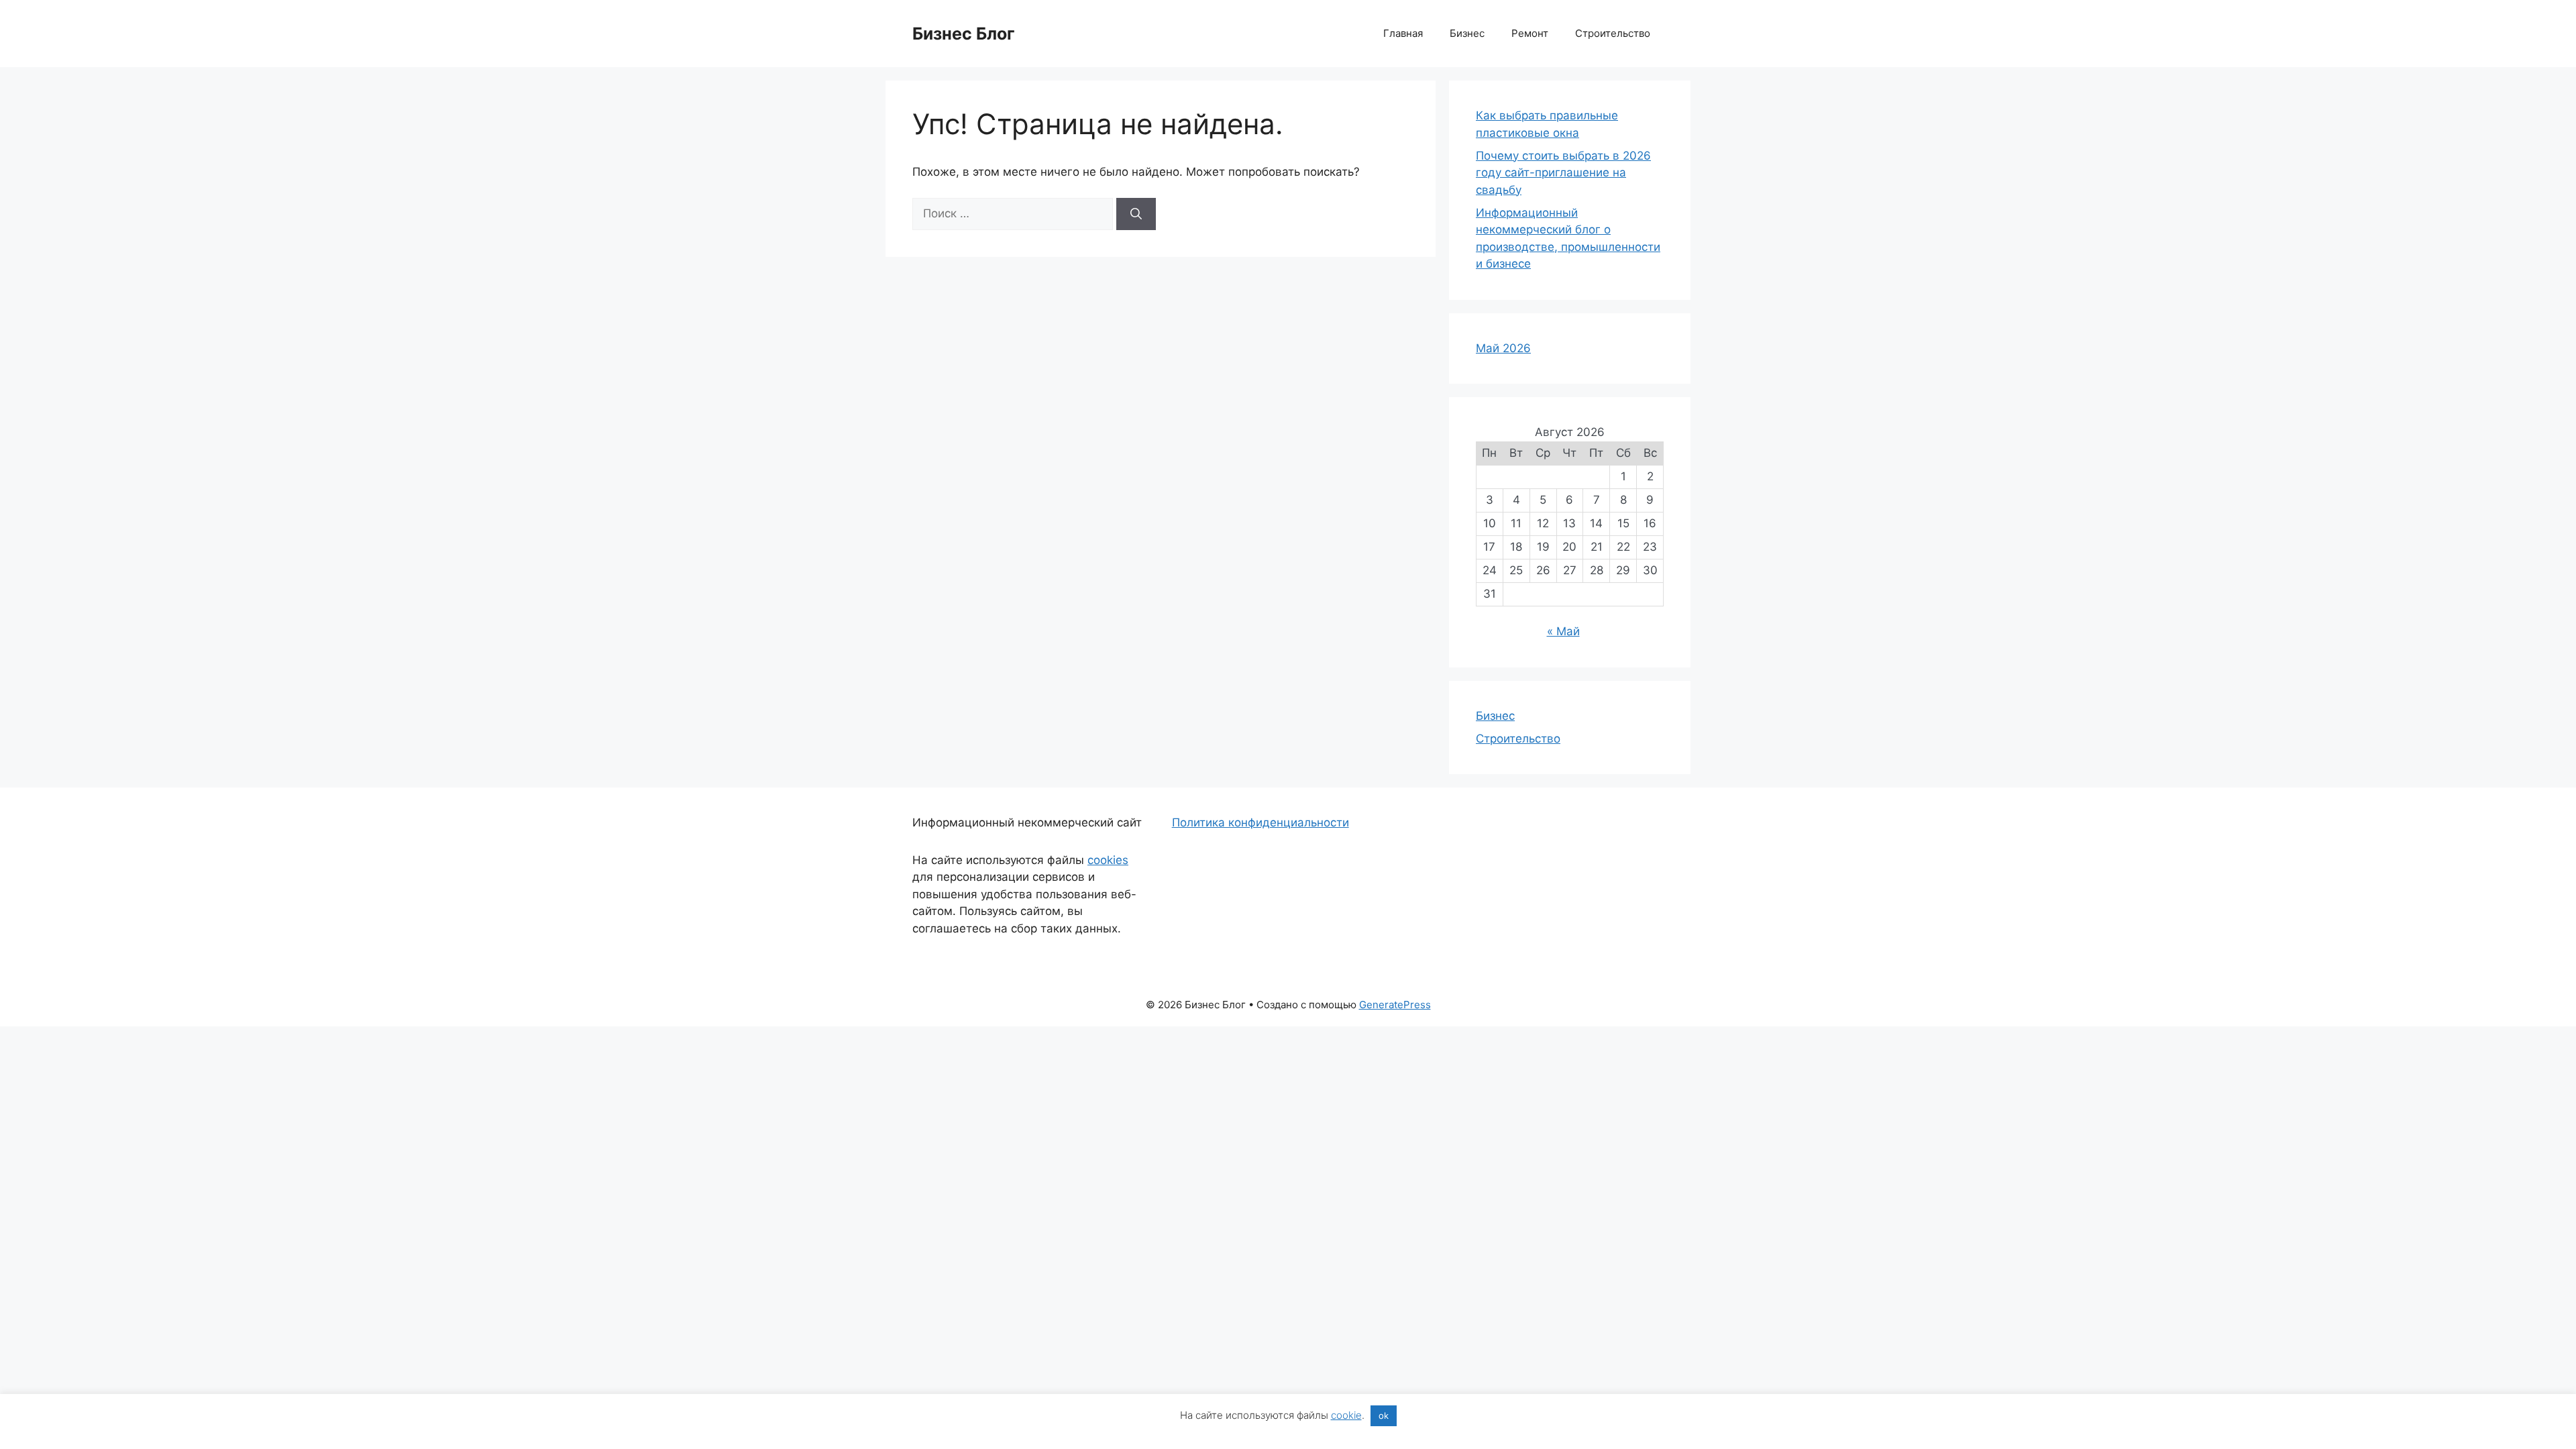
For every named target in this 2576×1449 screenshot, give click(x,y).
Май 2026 (1503, 348)
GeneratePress (1395, 1005)
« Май (1563, 631)
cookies (1108, 860)
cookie (1346, 1415)
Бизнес (1467, 33)
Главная (1403, 33)
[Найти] (1136, 214)
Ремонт (1530, 33)
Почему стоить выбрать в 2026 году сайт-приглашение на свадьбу (1563, 173)
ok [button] (1384, 1415)
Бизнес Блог (964, 34)
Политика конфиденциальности (1260, 822)
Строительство (1613, 33)
